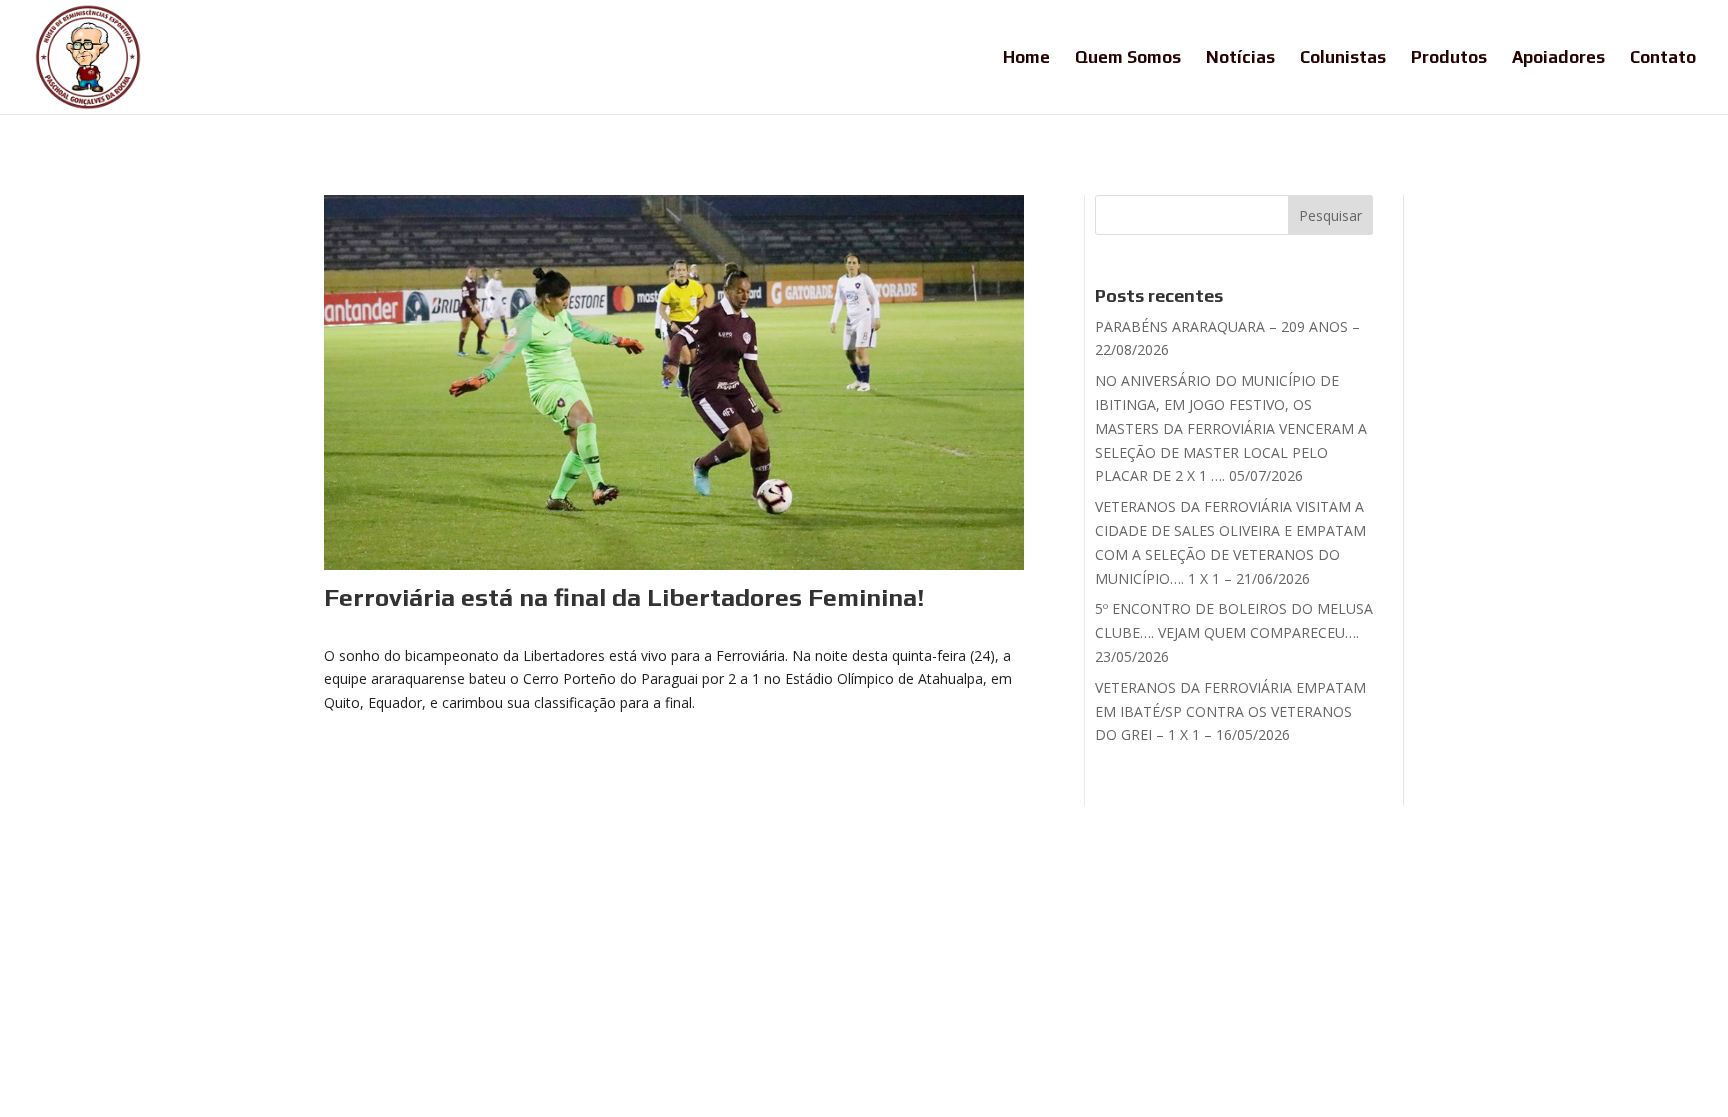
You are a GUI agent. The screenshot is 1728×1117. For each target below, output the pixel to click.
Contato (1663, 58)
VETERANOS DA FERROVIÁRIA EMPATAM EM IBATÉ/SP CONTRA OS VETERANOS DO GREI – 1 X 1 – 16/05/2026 (1230, 711)
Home (1026, 58)
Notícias (1240, 58)
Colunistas (1343, 58)
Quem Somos (1128, 58)
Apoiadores (1558, 58)
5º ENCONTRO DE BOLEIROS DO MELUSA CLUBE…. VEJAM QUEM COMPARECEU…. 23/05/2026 (1234, 632)
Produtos (1449, 58)
